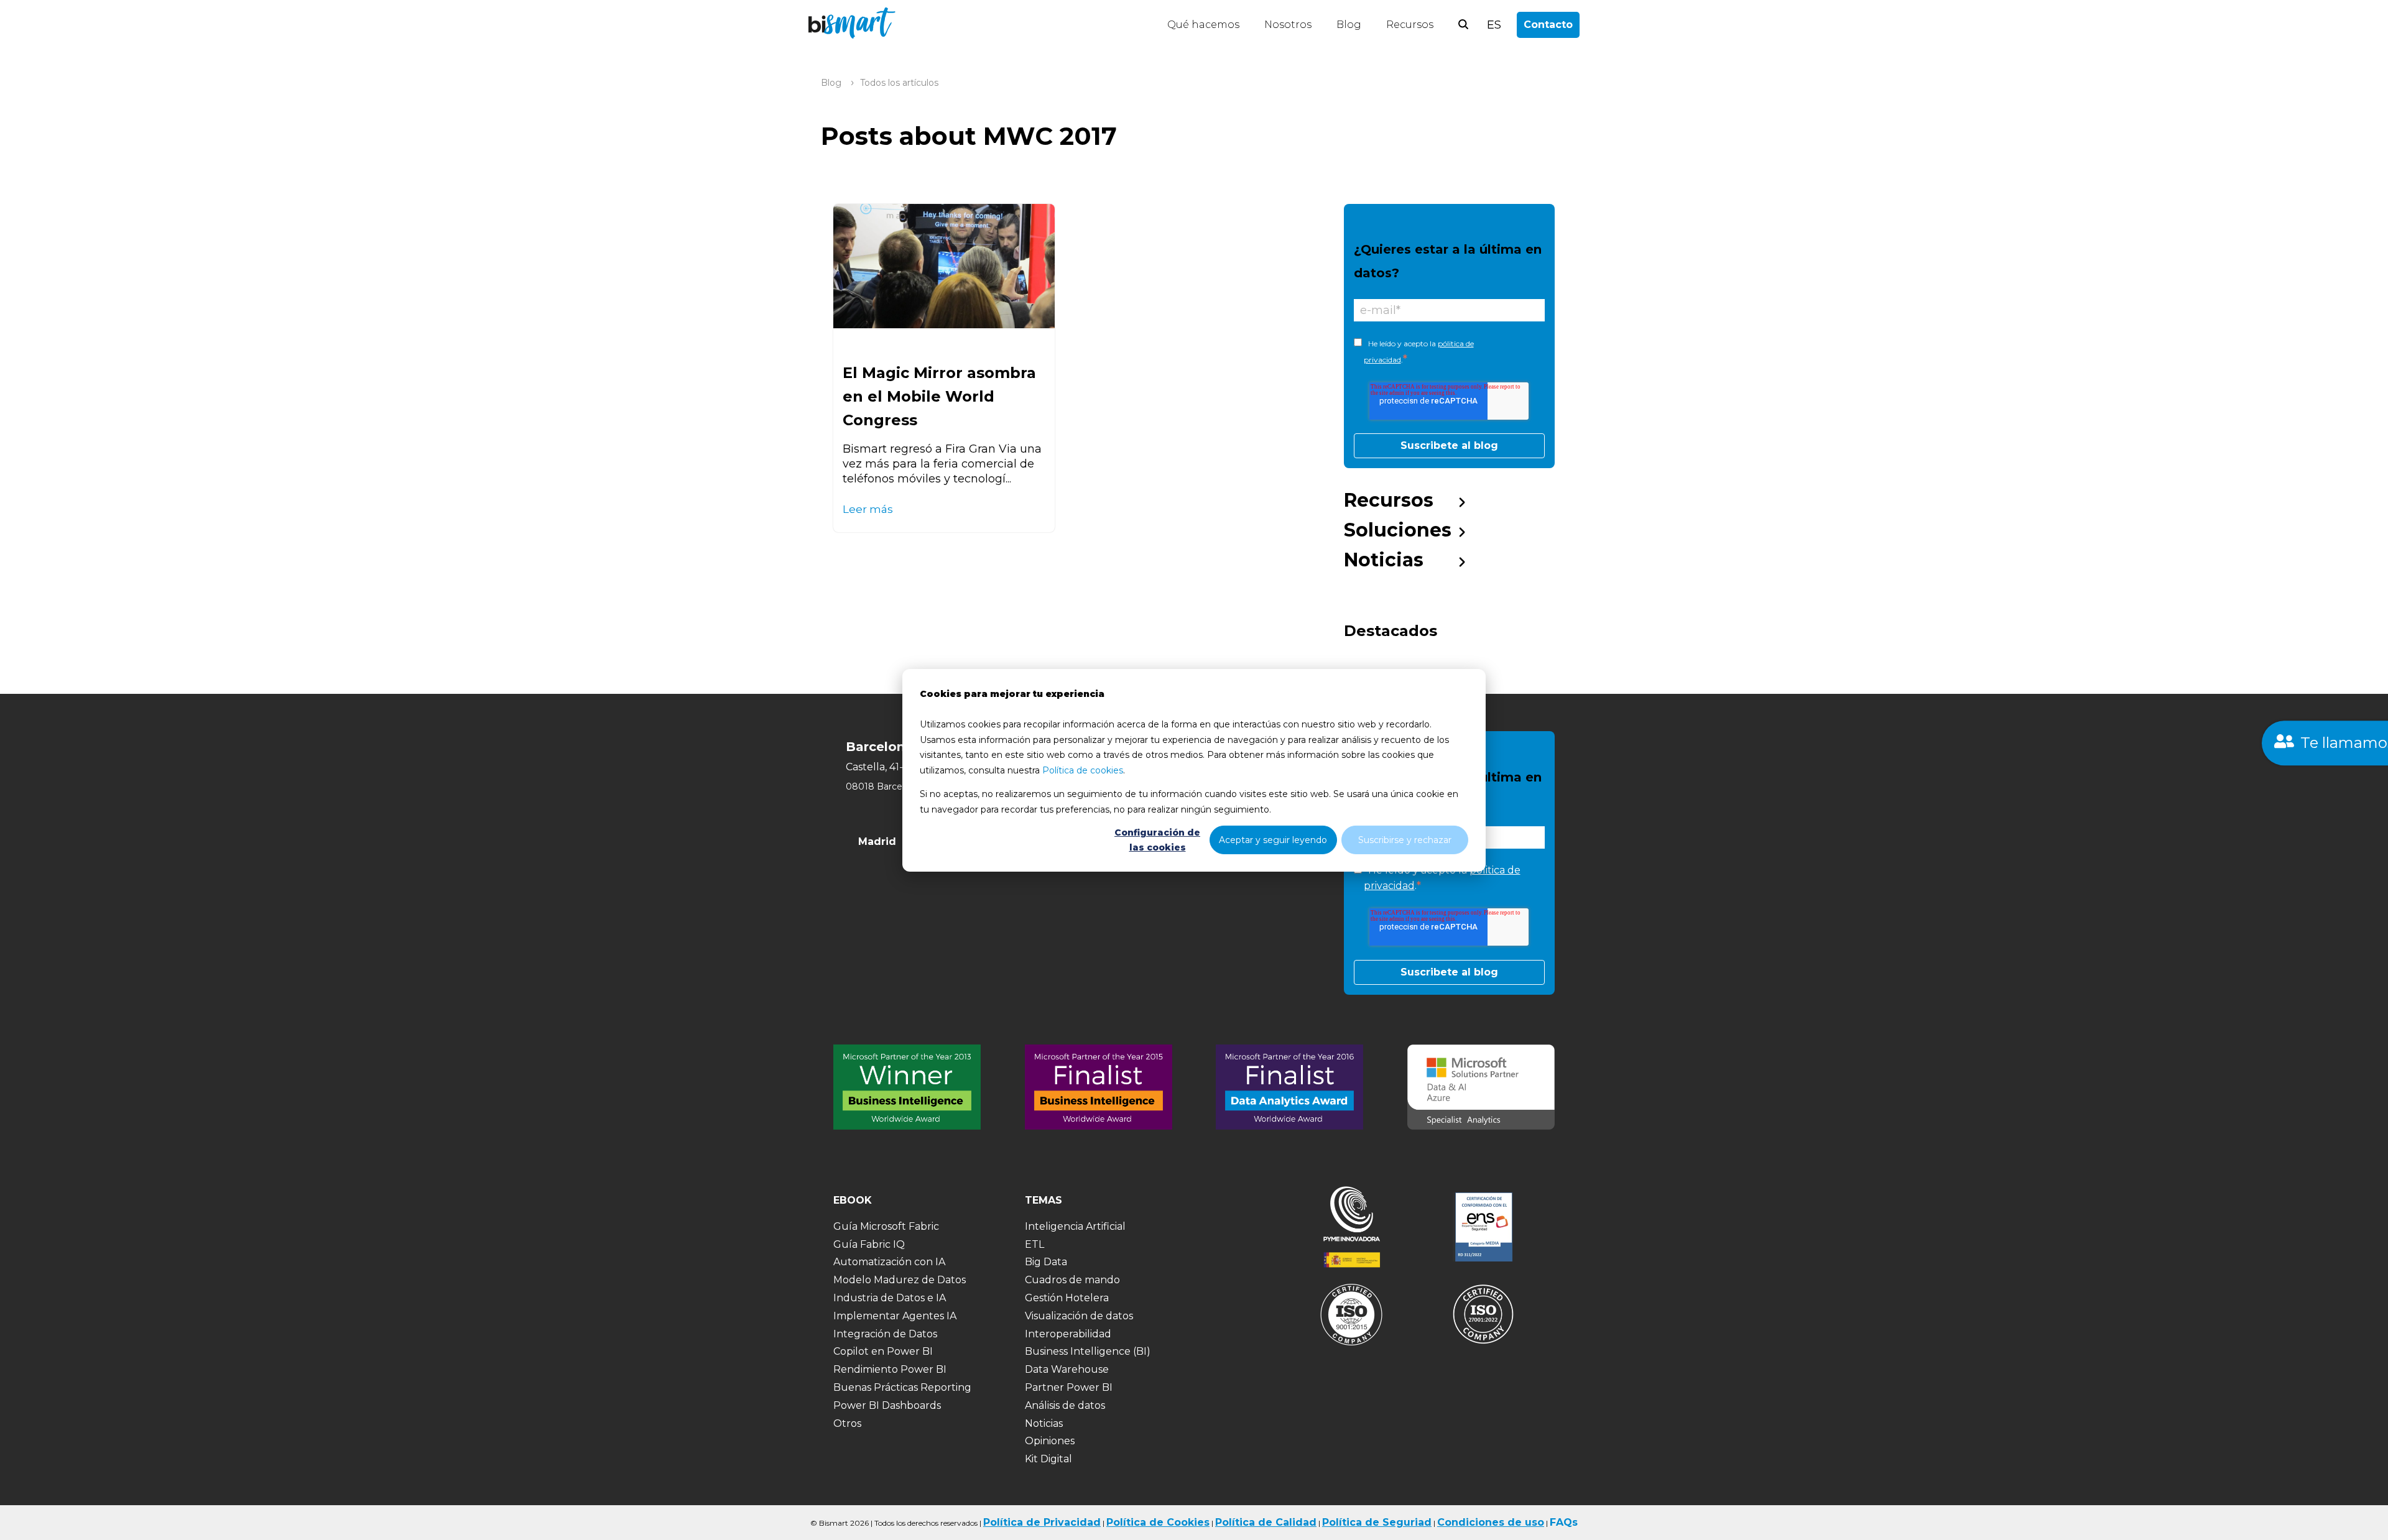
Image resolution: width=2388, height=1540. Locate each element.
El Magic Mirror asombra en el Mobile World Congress (939, 396)
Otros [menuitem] (847, 1423)
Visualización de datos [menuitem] (1079, 1316)
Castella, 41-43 (881, 767)
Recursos (1410, 25)
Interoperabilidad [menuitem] (1068, 1334)
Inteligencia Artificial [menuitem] (1075, 1226)
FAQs (1564, 1522)
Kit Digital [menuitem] (1048, 1459)
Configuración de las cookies (1157, 840)
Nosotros (1288, 25)
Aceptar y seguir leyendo (1273, 839)
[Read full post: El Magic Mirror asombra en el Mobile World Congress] (944, 266)
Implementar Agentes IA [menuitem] (895, 1316)
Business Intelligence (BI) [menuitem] (1088, 1351)
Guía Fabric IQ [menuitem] (869, 1244)
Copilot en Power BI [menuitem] (883, 1351)
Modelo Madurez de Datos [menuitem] (900, 1280)
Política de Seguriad (1377, 1522)
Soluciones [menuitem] (1398, 530)
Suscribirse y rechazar (1405, 839)
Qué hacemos (1203, 25)
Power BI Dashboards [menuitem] (887, 1405)
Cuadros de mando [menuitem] (1072, 1280)
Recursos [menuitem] (1389, 500)
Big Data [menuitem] (1046, 1262)
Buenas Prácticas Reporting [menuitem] (902, 1387)
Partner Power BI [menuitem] (1069, 1387)
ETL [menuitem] (1034, 1244)
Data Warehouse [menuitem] (1067, 1369)
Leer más (868, 509)
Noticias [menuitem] (1384, 560)
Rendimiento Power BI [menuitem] (890, 1369)
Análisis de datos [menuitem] (1065, 1405)
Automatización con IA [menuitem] (889, 1262)
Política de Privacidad (1042, 1522)
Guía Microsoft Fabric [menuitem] (886, 1226)
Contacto (1548, 25)
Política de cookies (1083, 770)
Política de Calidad (1266, 1522)
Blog (1349, 25)
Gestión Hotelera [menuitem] (1067, 1298)
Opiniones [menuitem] (1050, 1441)
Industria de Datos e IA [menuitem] (890, 1298)
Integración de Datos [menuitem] (885, 1334)
